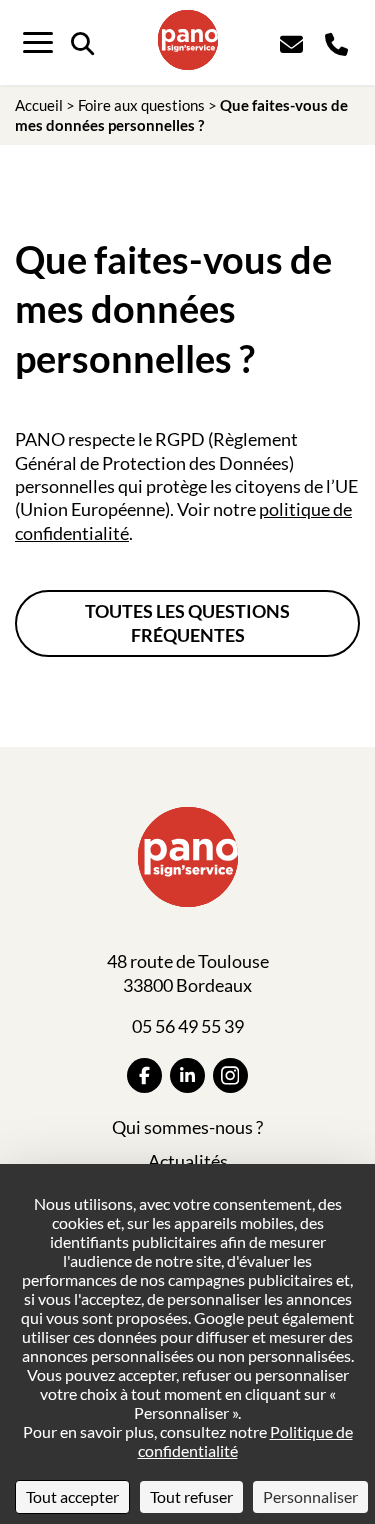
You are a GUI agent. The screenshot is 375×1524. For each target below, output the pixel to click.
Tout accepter (72, 1496)
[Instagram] (230, 1075)
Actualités (188, 1161)
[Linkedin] (187, 1075)
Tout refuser (191, 1496)
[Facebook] (144, 1075)
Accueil (39, 105)
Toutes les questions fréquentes (187, 622)
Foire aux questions (141, 105)
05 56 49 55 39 (188, 1026)
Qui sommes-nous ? (187, 1127)
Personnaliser (310, 1496)
